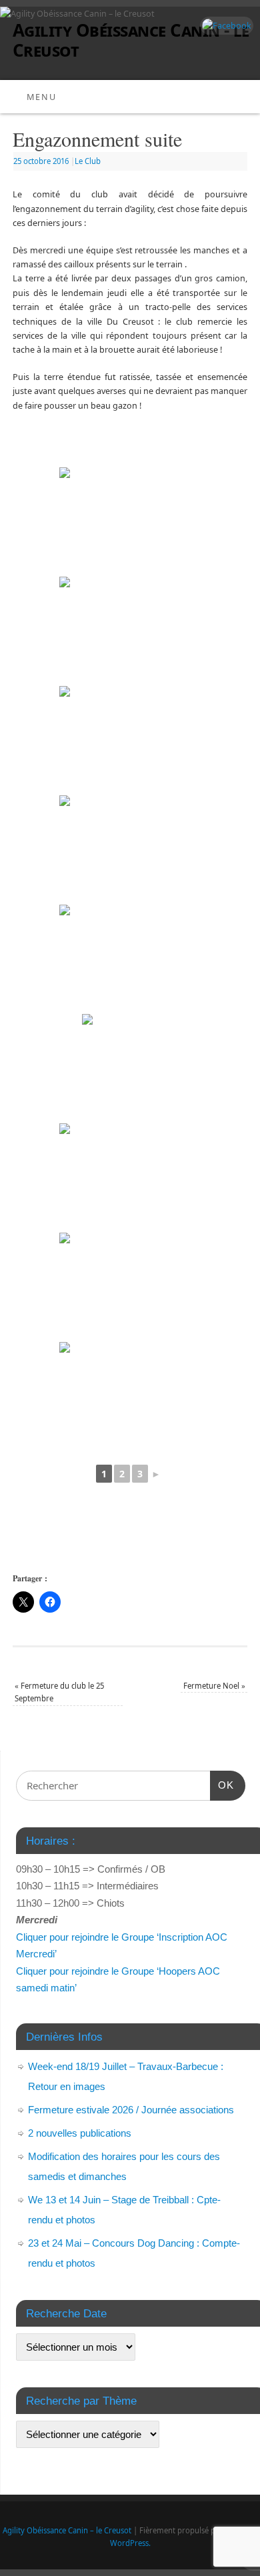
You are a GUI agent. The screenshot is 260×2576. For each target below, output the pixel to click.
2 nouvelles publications (80, 2133)
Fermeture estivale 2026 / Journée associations (131, 2110)
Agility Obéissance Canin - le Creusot (131, 40)
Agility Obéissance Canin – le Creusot (67, 2530)
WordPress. (130, 2543)
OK (222, 1785)
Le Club (88, 161)
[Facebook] (225, 26)
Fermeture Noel (214, 1686)
